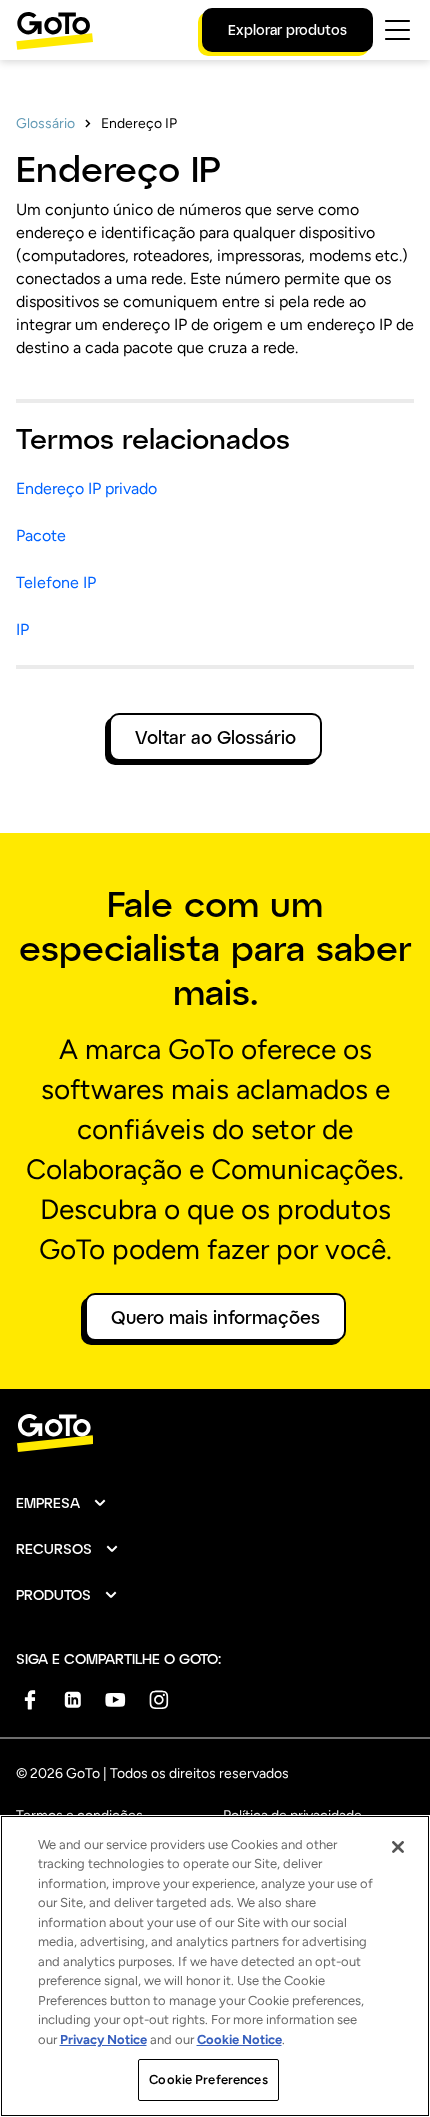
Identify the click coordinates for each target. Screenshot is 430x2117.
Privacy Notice (103, 2039)
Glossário (45, 123)
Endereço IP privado (86, 488)
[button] (62, 1503)
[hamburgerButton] (397, 30)
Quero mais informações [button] (215, 1317)
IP (22, 629)
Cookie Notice (239, 2039)
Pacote (41, 535)
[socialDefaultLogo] (29, 1699)
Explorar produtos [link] (287, 29)
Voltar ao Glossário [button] (215, 737)
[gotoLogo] (55, 30)
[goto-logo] (215, 1433)
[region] (215, 1966)
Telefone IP (56, 582)
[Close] (398, 1847)
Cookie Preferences (208, 2079)
